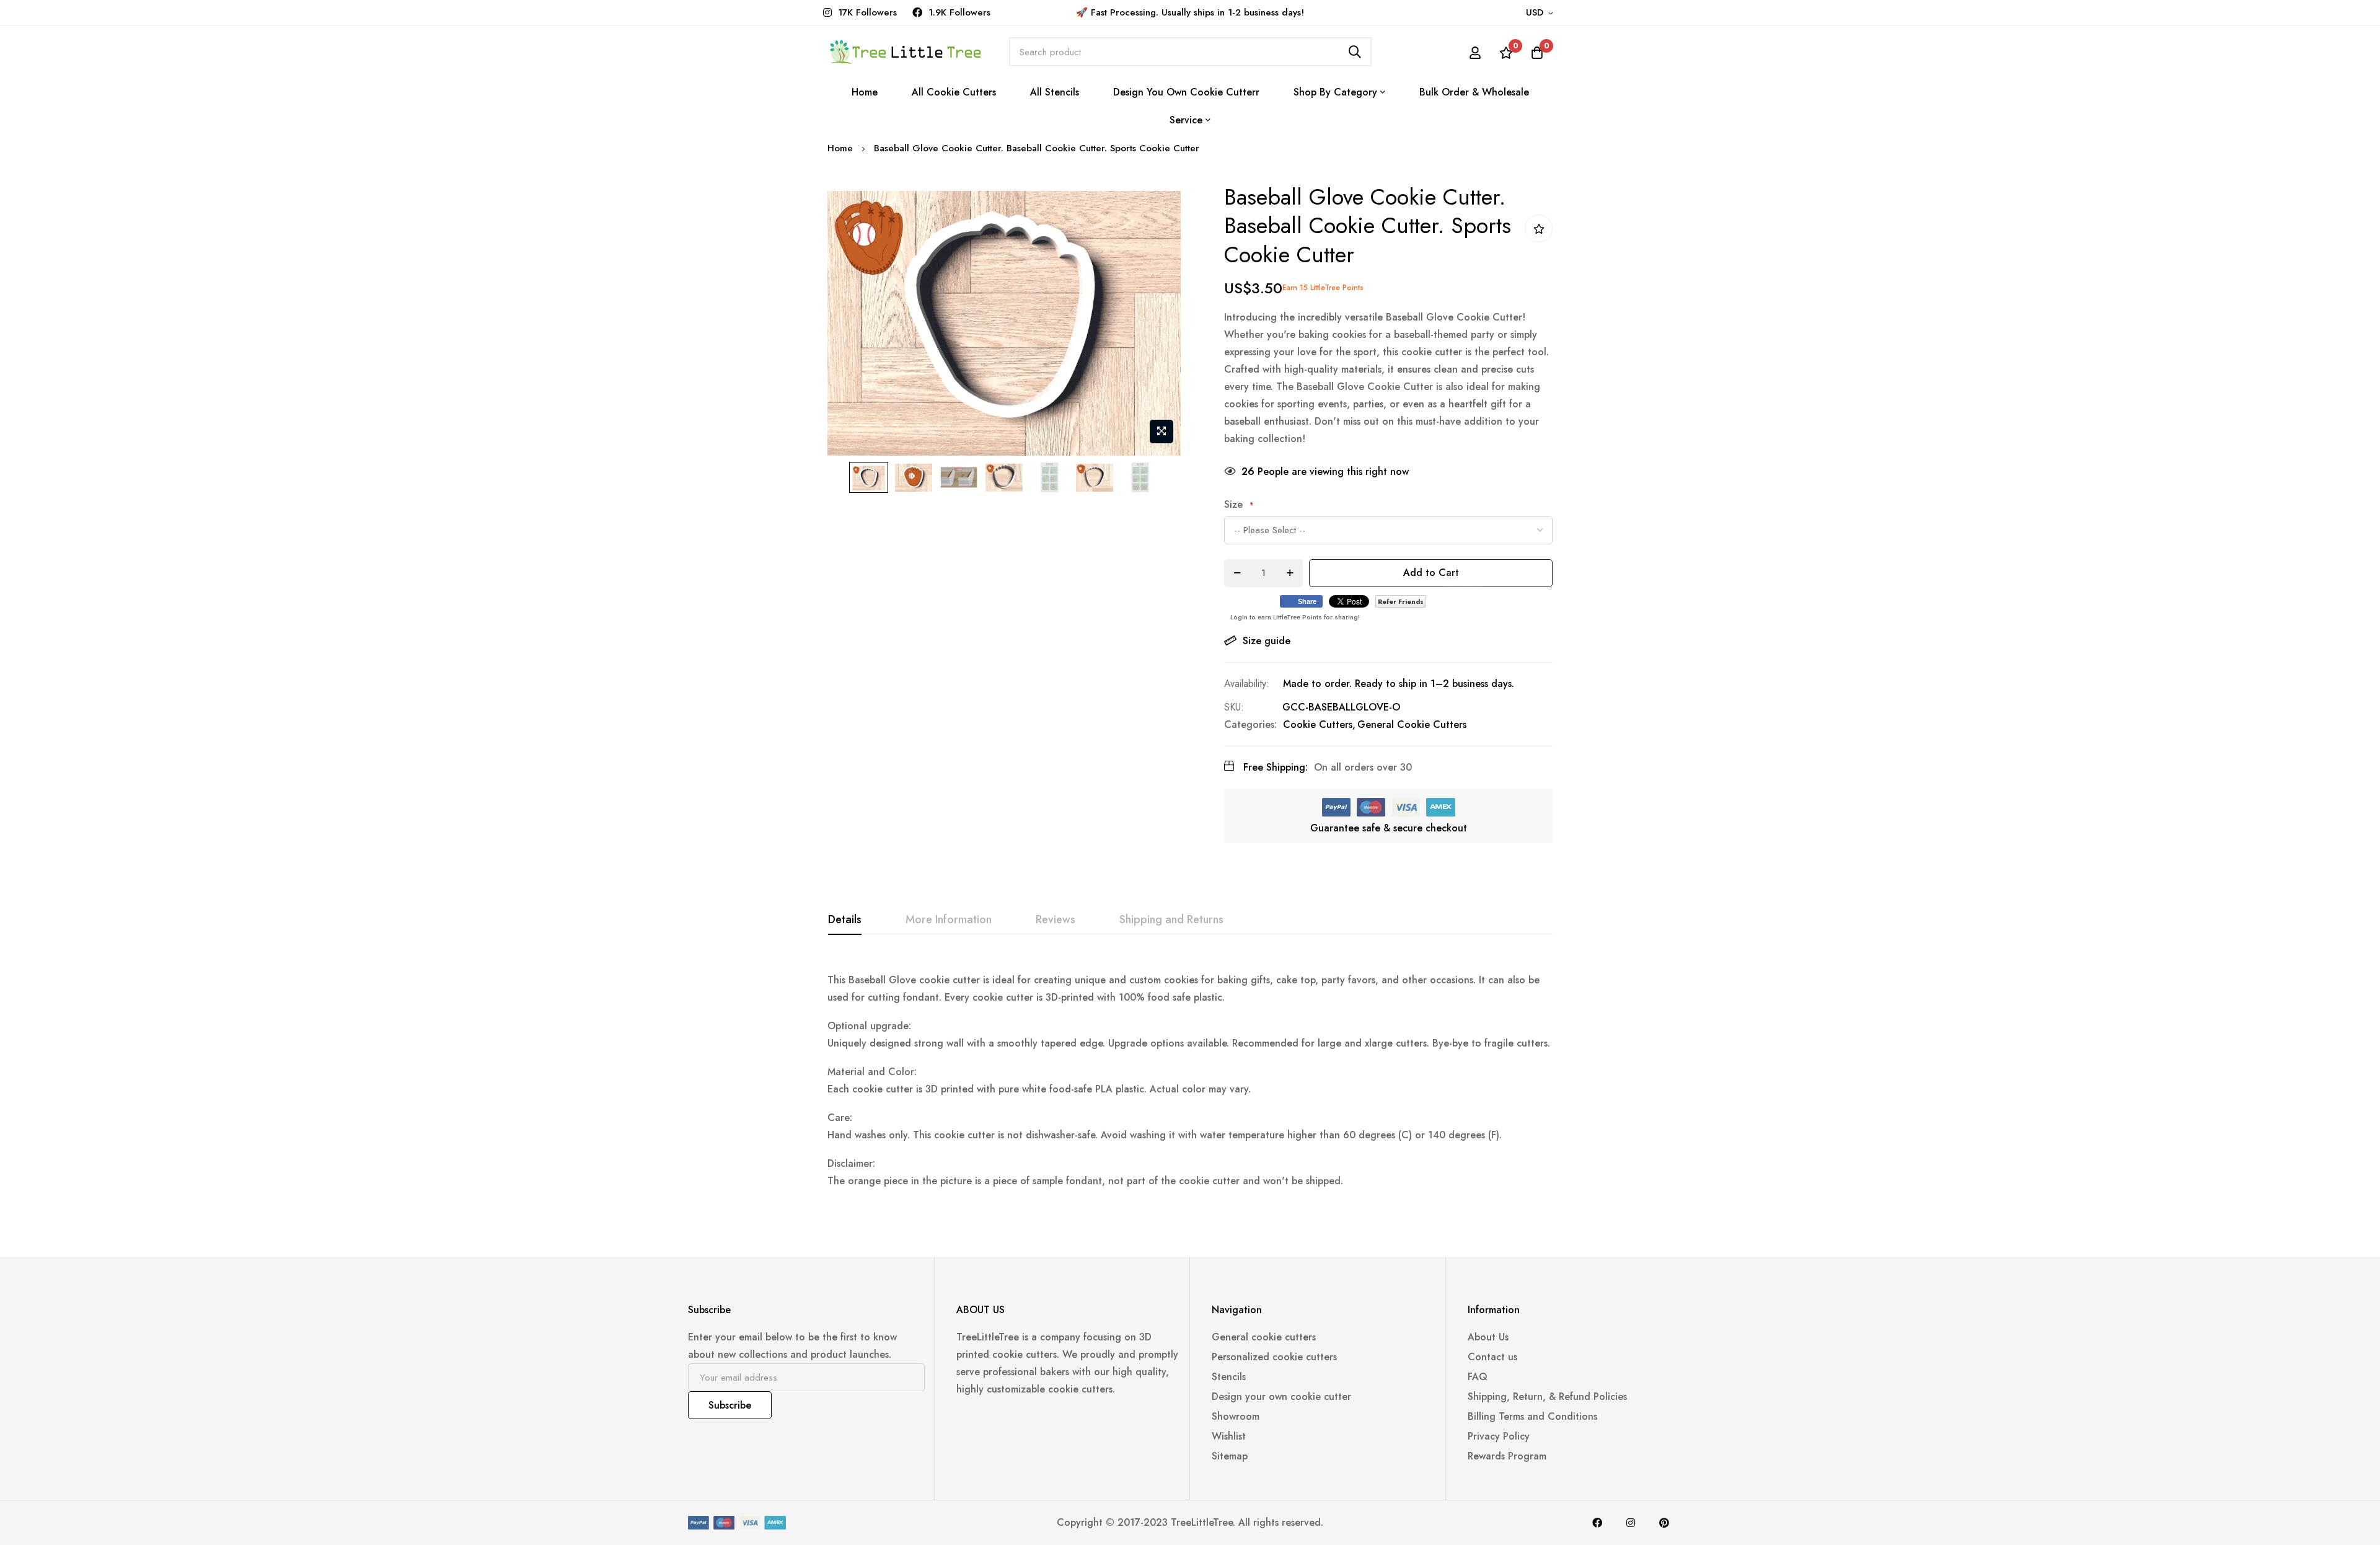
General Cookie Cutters (1412, 724)
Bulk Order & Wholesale (1474, 92)
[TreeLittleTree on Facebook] (1597, 1523)
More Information (949, 919)
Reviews (1056, 919)
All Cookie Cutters (954, 92)
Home (865, 92)
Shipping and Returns (1171, 919)
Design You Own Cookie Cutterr (1186, 92)
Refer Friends (1401, 601)
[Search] (1355, 52)
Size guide (1267, 641)
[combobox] (1190, 52)
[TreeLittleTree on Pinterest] (1664, 1523)
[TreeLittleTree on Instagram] (1631, 1523)
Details (845, 919)
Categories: (1250, 724)
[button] (1542, 13)
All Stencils (1055, 92)
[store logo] (905, 52)
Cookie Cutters (1318, 724)
